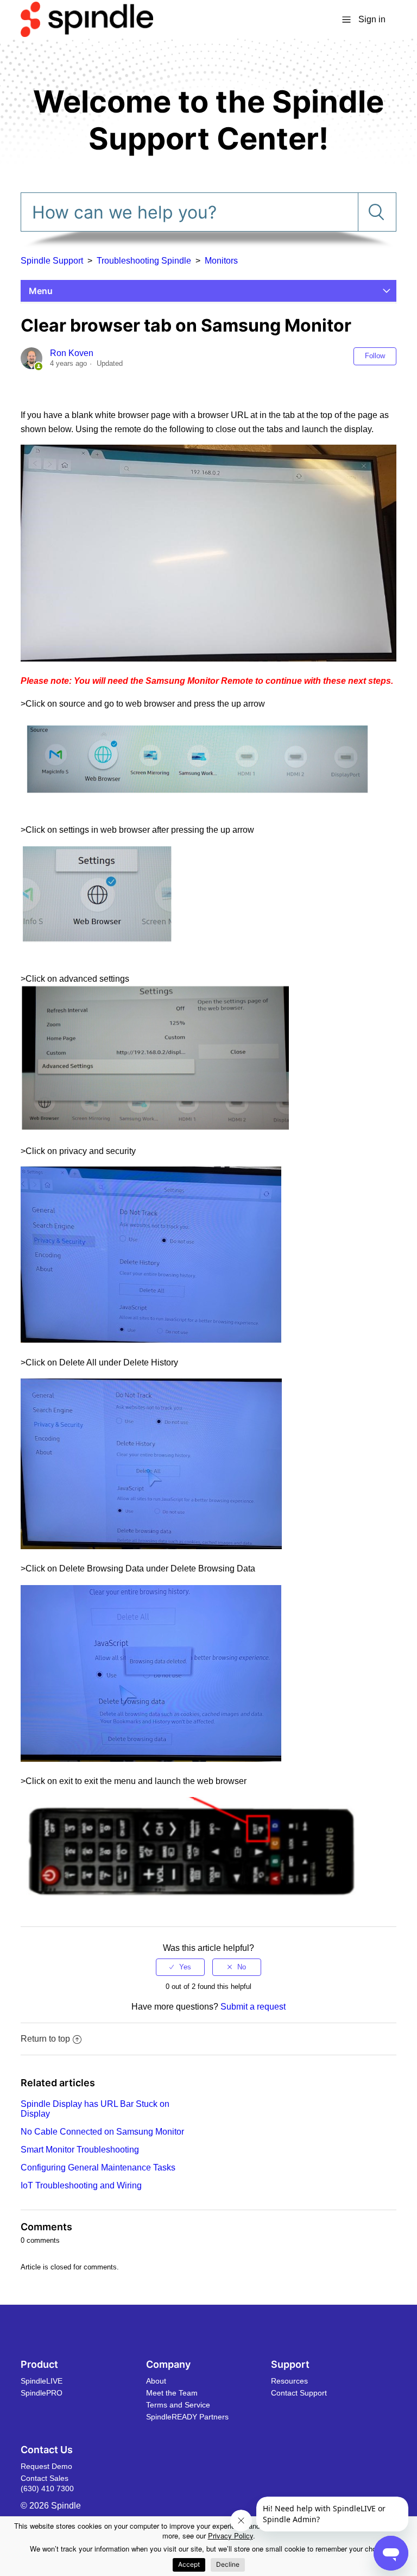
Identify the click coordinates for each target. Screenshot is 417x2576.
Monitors (221, 261)
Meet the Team (172, 2393)
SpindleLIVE (42, 2381)
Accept (189, 2564)
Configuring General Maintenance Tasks (98, 2168)
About (156, 2381)
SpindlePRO (42, 2393)
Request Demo (46, 2466)
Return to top (45, 2039)
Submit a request (253, 2007)
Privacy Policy (230, 2536)
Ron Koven (72, 353)
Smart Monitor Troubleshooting (80, 2150)
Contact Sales (45, 2478)
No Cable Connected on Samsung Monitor (102, 2132)
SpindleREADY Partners (187, 2417)
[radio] (180, 1967)
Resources (289, 2381)
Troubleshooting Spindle (144, 261)
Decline (228, 2564)
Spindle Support (52, 261)
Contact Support (299, 2393)
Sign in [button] (372, 19)
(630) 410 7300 (47, 2488)
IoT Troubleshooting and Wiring (81, 2185)
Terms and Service (178, 2405)
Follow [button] (375, 356)
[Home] (87, 19)
